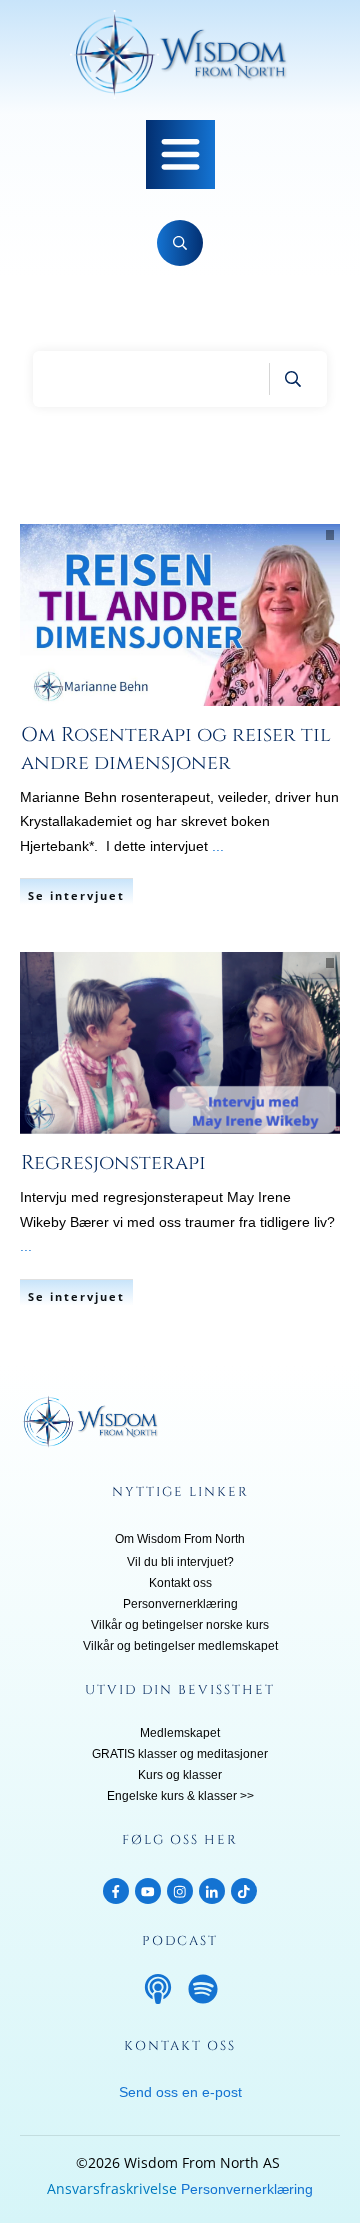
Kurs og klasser (180, 1775)
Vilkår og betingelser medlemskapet (180, 1646)
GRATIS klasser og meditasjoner (180, 1754)
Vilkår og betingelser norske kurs (180, 1625)
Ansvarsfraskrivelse (112, 2188)
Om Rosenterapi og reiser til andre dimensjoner (176, 748)
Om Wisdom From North (180, 1539)
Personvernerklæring (180, 1604)
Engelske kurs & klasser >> (180, 1796)
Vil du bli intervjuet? (180, 1562)
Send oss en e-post (180, 2092)
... (218, 846)
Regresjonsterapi (113, 1162)
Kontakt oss (180, 1583)
